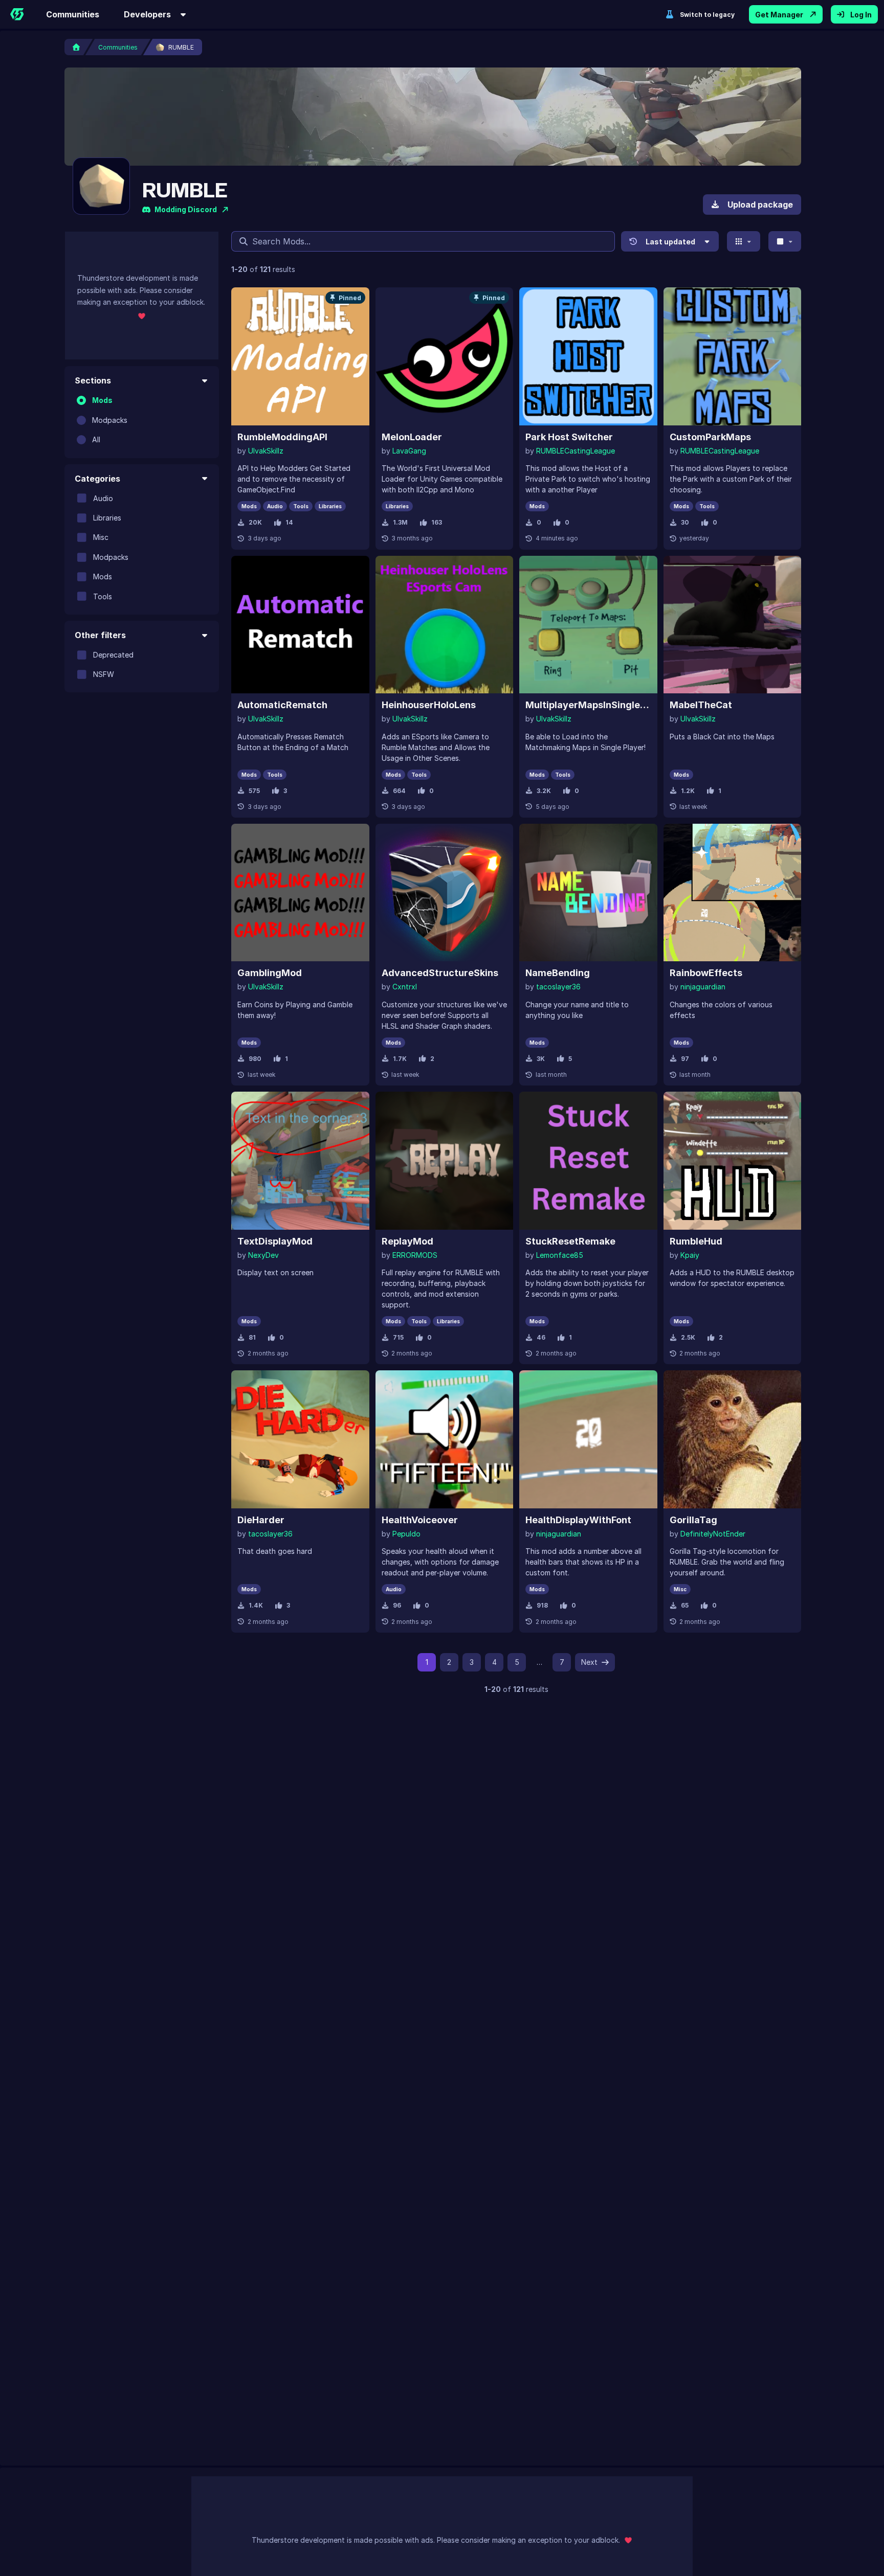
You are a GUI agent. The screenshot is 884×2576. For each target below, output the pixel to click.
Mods (102, 400)
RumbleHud (696, 1241)
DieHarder (261, 1520)
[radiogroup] (142, 420)
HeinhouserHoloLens (429, 705)
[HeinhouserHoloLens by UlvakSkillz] (445, 625)
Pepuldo (406, 1534)
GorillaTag (693, 1520)
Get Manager (779, 15)
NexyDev (263, 1255)
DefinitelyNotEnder (713, 1534)
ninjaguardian (703, 987)
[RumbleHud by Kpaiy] (733, 1161)
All (96, 439)
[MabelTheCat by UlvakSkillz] (733, 625)
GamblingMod (270, 973)
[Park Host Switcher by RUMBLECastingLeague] (588, 356)
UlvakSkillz (266, 451)
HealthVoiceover (420, 1520)
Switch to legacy (707, 15)
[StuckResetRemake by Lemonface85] (588, 1161)
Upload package (760, 205)
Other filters (100, 635)
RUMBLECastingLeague (576, 451)
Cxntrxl (405, 987)
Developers (147, 14)
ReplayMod (407, 1241)
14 (289, 522)
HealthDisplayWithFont (578, 1520)
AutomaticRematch (282, 705)
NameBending (558, 973)
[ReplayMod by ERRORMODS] (445, 1161)
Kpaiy (690, 1255)
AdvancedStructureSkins (440, 973)
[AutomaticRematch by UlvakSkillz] (300, 625)
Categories (97, 478)
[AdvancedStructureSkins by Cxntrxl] (445, 893)
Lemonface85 (560, 1255)
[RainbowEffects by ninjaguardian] (733, 893)
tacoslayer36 (558, 987)
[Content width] (785, 241)
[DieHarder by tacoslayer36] (300, 1439)
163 (437, 522)
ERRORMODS (415, 1255)
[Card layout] (744, 241)
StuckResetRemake (570, 1241)
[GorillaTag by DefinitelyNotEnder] (733, 1439)
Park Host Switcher (569, 437)
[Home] (17, 14)
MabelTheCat (701, 705)
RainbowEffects (706, 973)
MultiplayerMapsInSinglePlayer (588, 705)
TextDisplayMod (275, 1241)
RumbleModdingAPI (282, 437)
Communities (73, 14)
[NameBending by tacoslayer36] (588, 893)
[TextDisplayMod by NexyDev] (300, 1161)
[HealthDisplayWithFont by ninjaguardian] (588, 1439)
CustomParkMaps (710, 437)
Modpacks (110, 420)
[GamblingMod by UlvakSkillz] (300, 893)
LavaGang (409, 451)
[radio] (81, 400)
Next (589, 1662)
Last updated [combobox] (670, 242)
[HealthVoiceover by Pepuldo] (445, 1439)
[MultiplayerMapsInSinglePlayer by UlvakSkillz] (588, 625)
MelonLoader (412, 437)
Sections (93, 380)
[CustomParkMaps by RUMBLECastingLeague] (733, 356)
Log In (861, 15)
